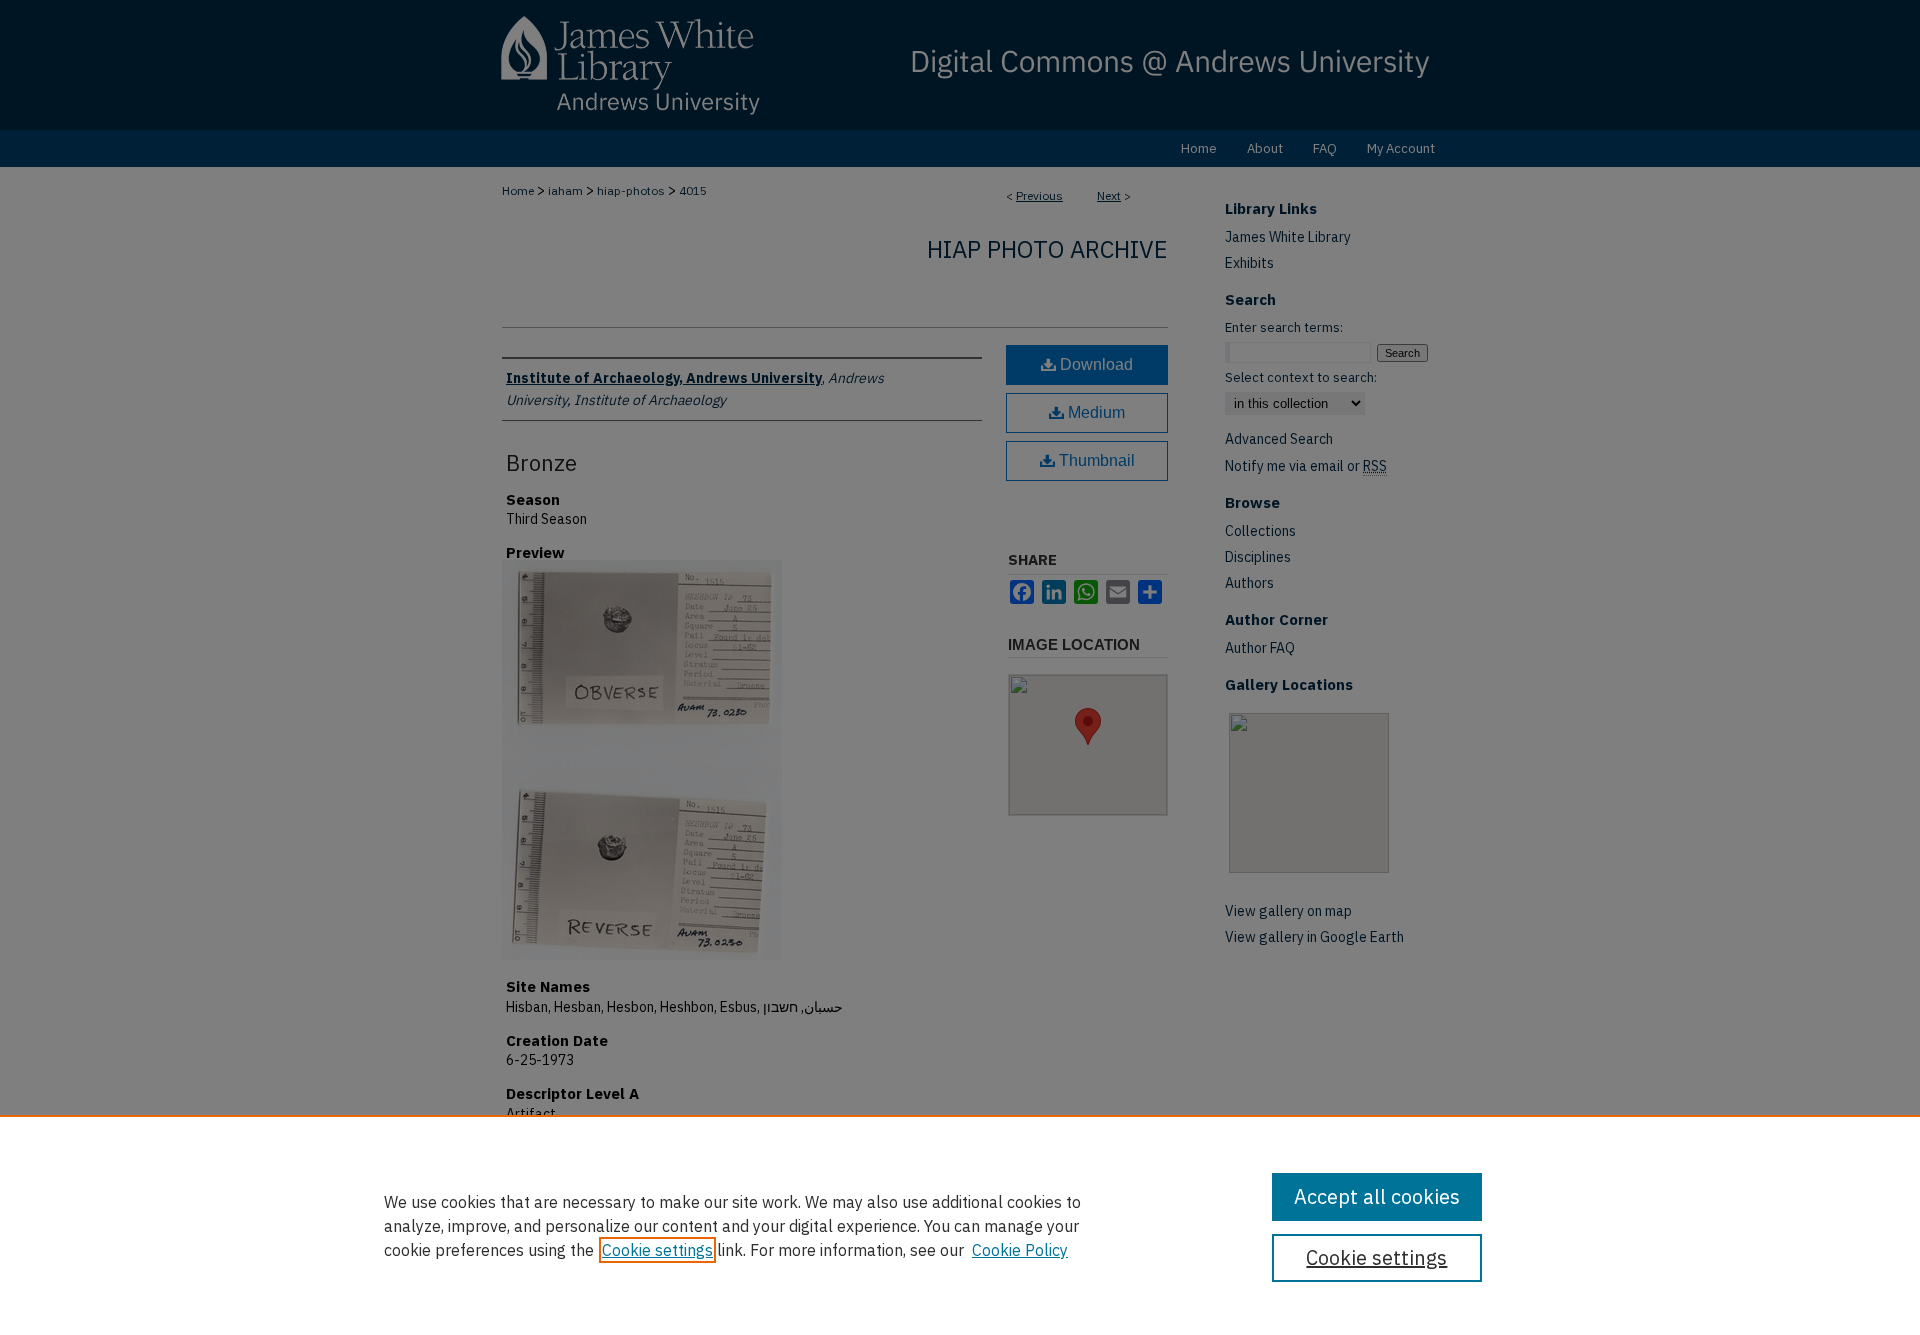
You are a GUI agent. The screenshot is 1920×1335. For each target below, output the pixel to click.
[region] (960, 1225)
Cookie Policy (1020, 1250)
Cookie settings (657, 1250)
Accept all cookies (1377, 1196)
